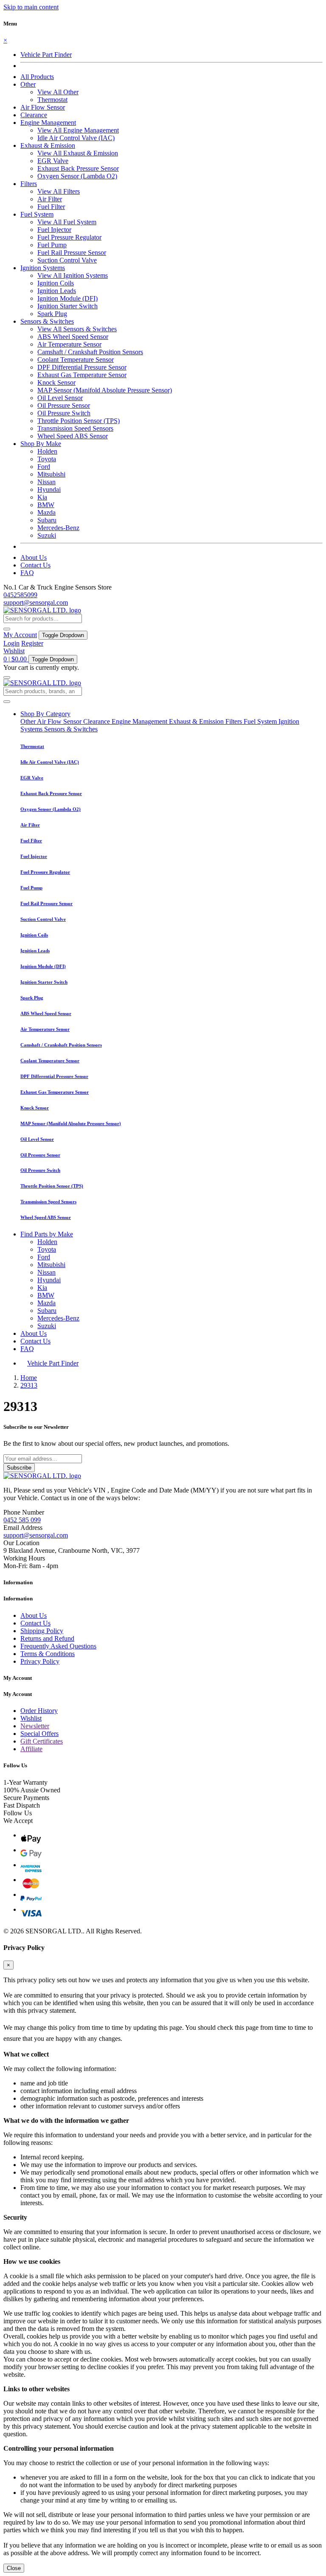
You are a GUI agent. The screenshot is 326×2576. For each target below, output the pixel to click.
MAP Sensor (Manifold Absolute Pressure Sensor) (105, 390)
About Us (34, 557)
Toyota (47, 459)
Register (32, 643)
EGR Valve (53, 161)
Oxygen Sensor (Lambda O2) (77, 176)
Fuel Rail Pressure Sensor (72, 253)
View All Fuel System (67, 222)
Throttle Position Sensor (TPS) (79, 421)
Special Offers (39, 1734)
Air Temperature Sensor (69, 344)
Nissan (46, 482)
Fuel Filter (51, 207)
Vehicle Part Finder (46, 55)
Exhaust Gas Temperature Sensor (82, 375)
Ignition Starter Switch (67, 306)
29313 (29, 1385)
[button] (28, 84)
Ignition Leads (57, 291)
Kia (42, 497)
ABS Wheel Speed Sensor (73, 337)
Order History (39, 1711)
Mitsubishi (51, 474)
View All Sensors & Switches (77, 329)
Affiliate (31, 1749)
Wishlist (14, 651)
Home (29, 1378)
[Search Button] (7, 629)
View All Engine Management (78, 130)
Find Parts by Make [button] (47, 1234)
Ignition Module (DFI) (67, 298)
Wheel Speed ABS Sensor (73, 436)
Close (14, 2568)
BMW (46, 505)
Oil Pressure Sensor (64, 405)
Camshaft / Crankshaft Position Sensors (90, 352)
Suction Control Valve (67, 260)
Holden (47, 451)
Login (11, 643)
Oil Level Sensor (60, 398)
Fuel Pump (52, 245)
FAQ (27, 573)
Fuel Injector (54, 230)
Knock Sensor (56, 382)
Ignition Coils (56, 283)
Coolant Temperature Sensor (76, 360)
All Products (37, 77)
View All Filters (59, 191)
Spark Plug (52, 314)
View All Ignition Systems (73, 275)
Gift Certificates (42, 1741)
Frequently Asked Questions (58, 1646)
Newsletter (35, 1726)
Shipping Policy (42, 1631)
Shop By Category (45, 714)
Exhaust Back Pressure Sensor (78, 168)
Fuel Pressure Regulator (69, 237)
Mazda (46, 512)
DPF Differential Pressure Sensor (82, 367)
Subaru (47, 520)
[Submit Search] (7, 702)
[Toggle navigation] (7, 677)
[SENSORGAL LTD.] (42, 610)
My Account (20, 635)
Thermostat (52, 100)
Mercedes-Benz (58, 528)
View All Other (58, 92)
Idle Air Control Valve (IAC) (76, 138)
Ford (44, 467)
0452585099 (20, 595)
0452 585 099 (22, 1520)
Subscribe (19, 1468)
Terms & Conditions (48, 1654)
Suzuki (47, 535)
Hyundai (49, 490)
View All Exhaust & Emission (78, 153)
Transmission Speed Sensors (75, 428)
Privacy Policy (40, 1661)
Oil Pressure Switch (64, 413)
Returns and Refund (47, 1638)
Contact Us (35, 565)
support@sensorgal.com (36, 602)
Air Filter (50, 199)
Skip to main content (31, 7)
